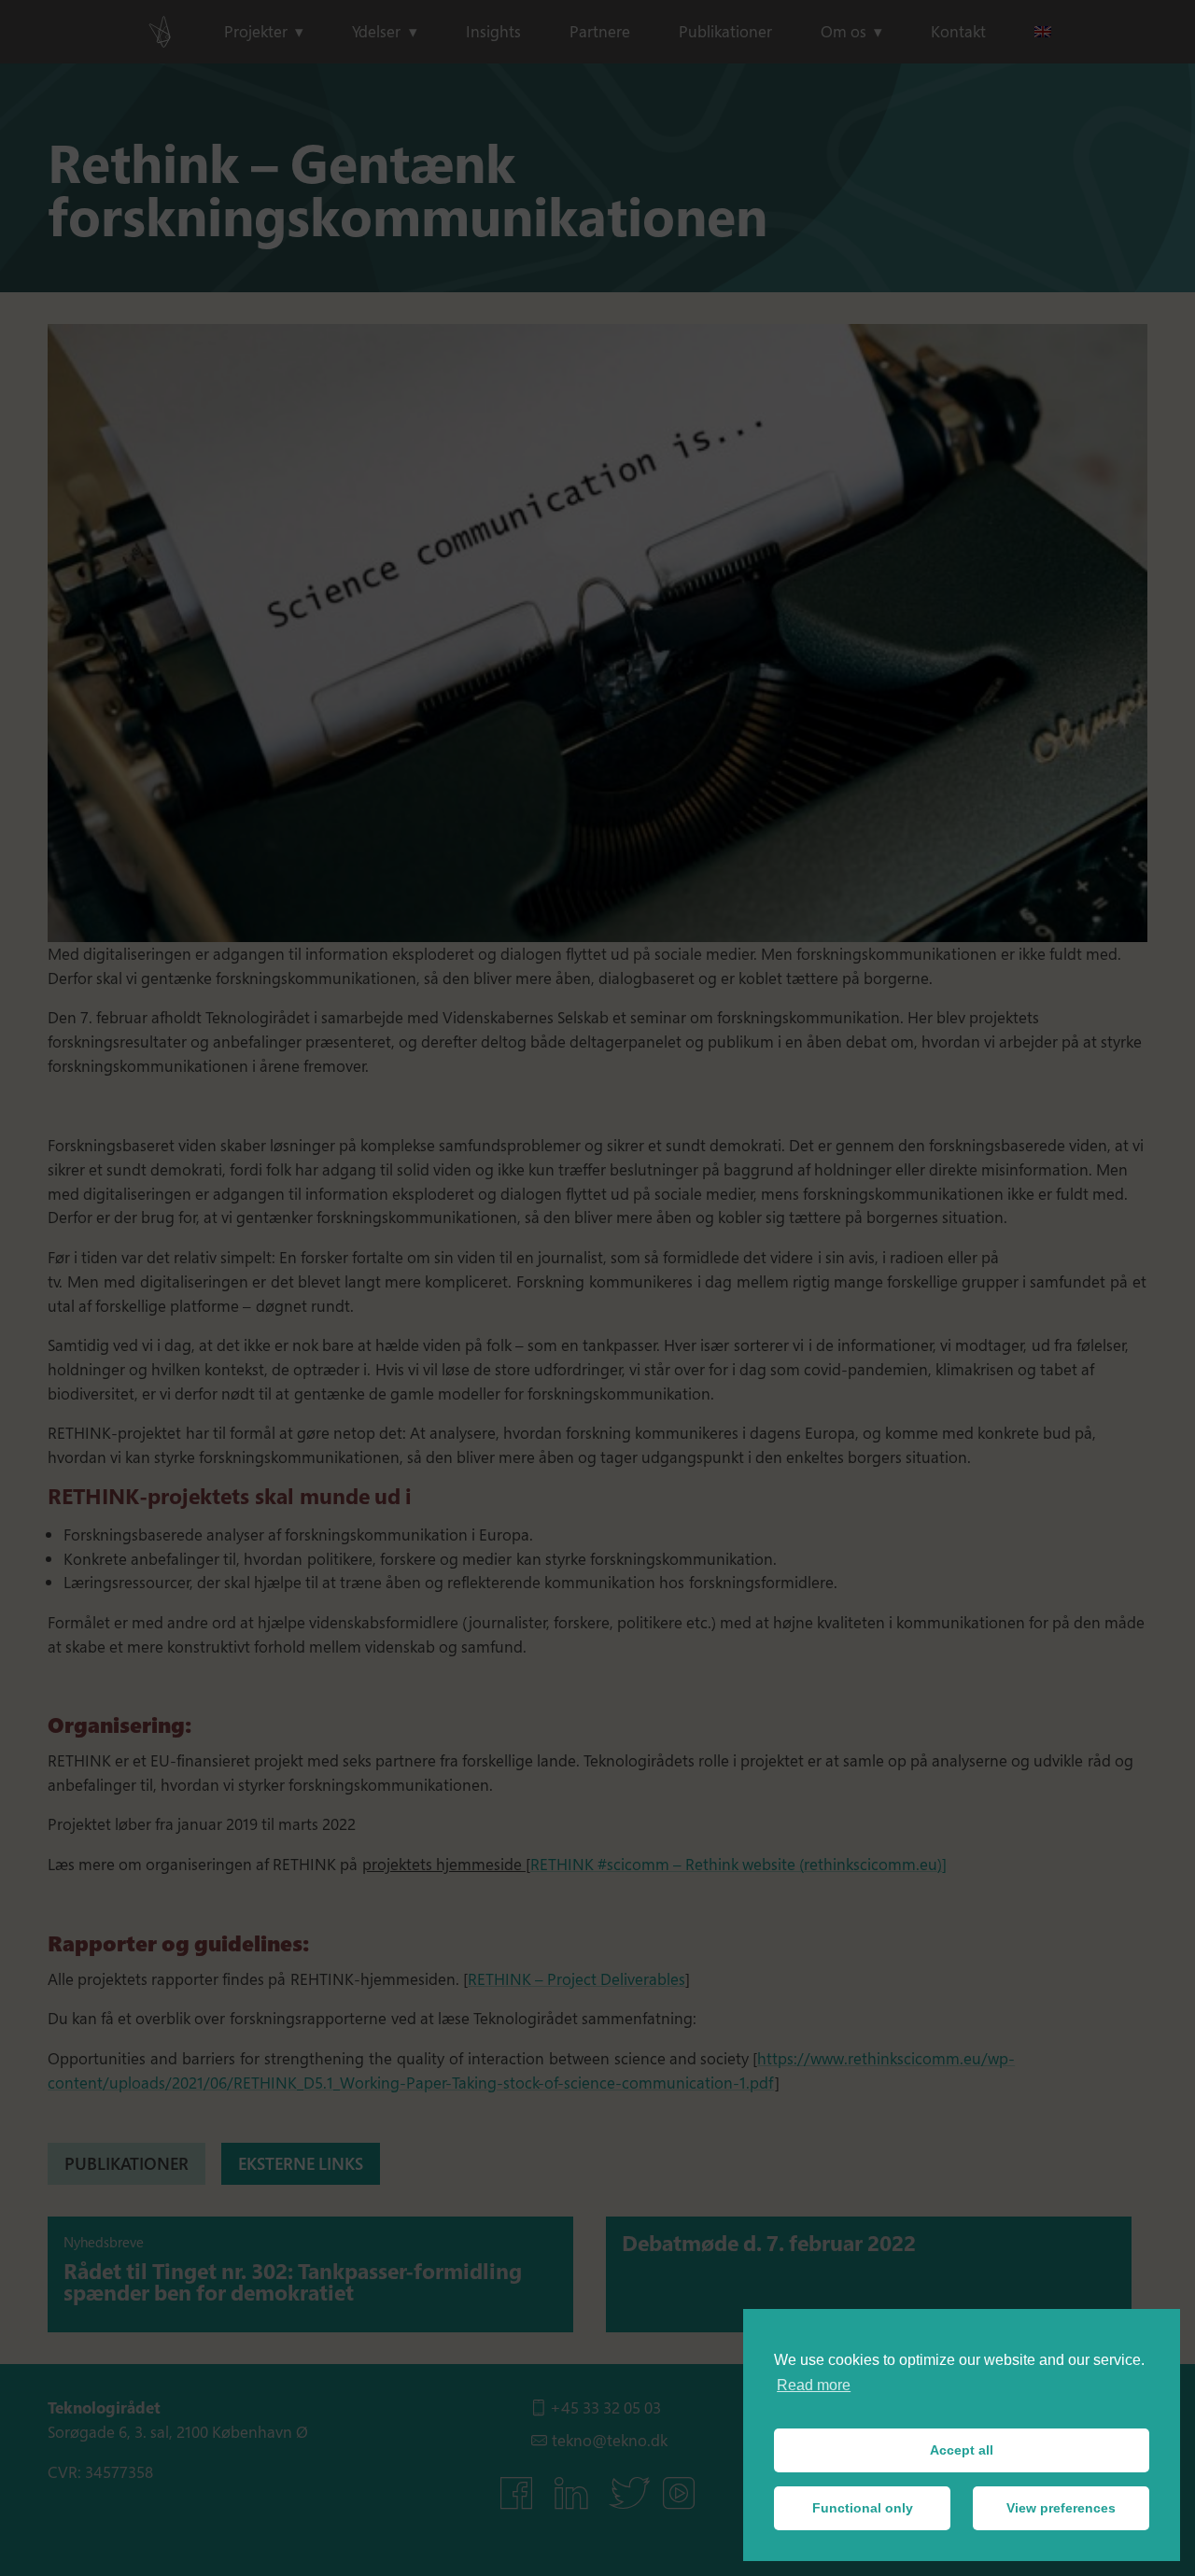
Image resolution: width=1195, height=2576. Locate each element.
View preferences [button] (1061, 2508)
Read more (814, 2385)
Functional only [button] (863, 2508)
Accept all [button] (962, 2450)
